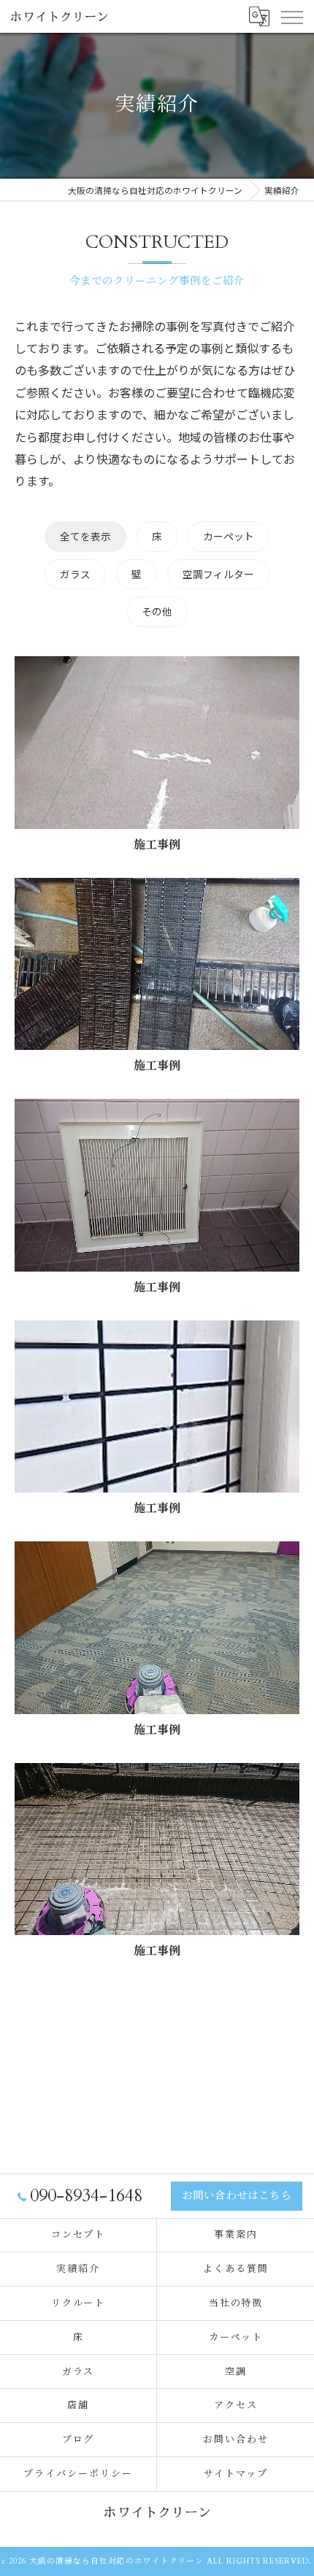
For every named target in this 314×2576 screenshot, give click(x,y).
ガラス (75, 574)
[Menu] (291, 16)
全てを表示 (85, 536)
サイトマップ (236, 2474)
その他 (157, 611)
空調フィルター (218, 574)
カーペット (229, 536)
